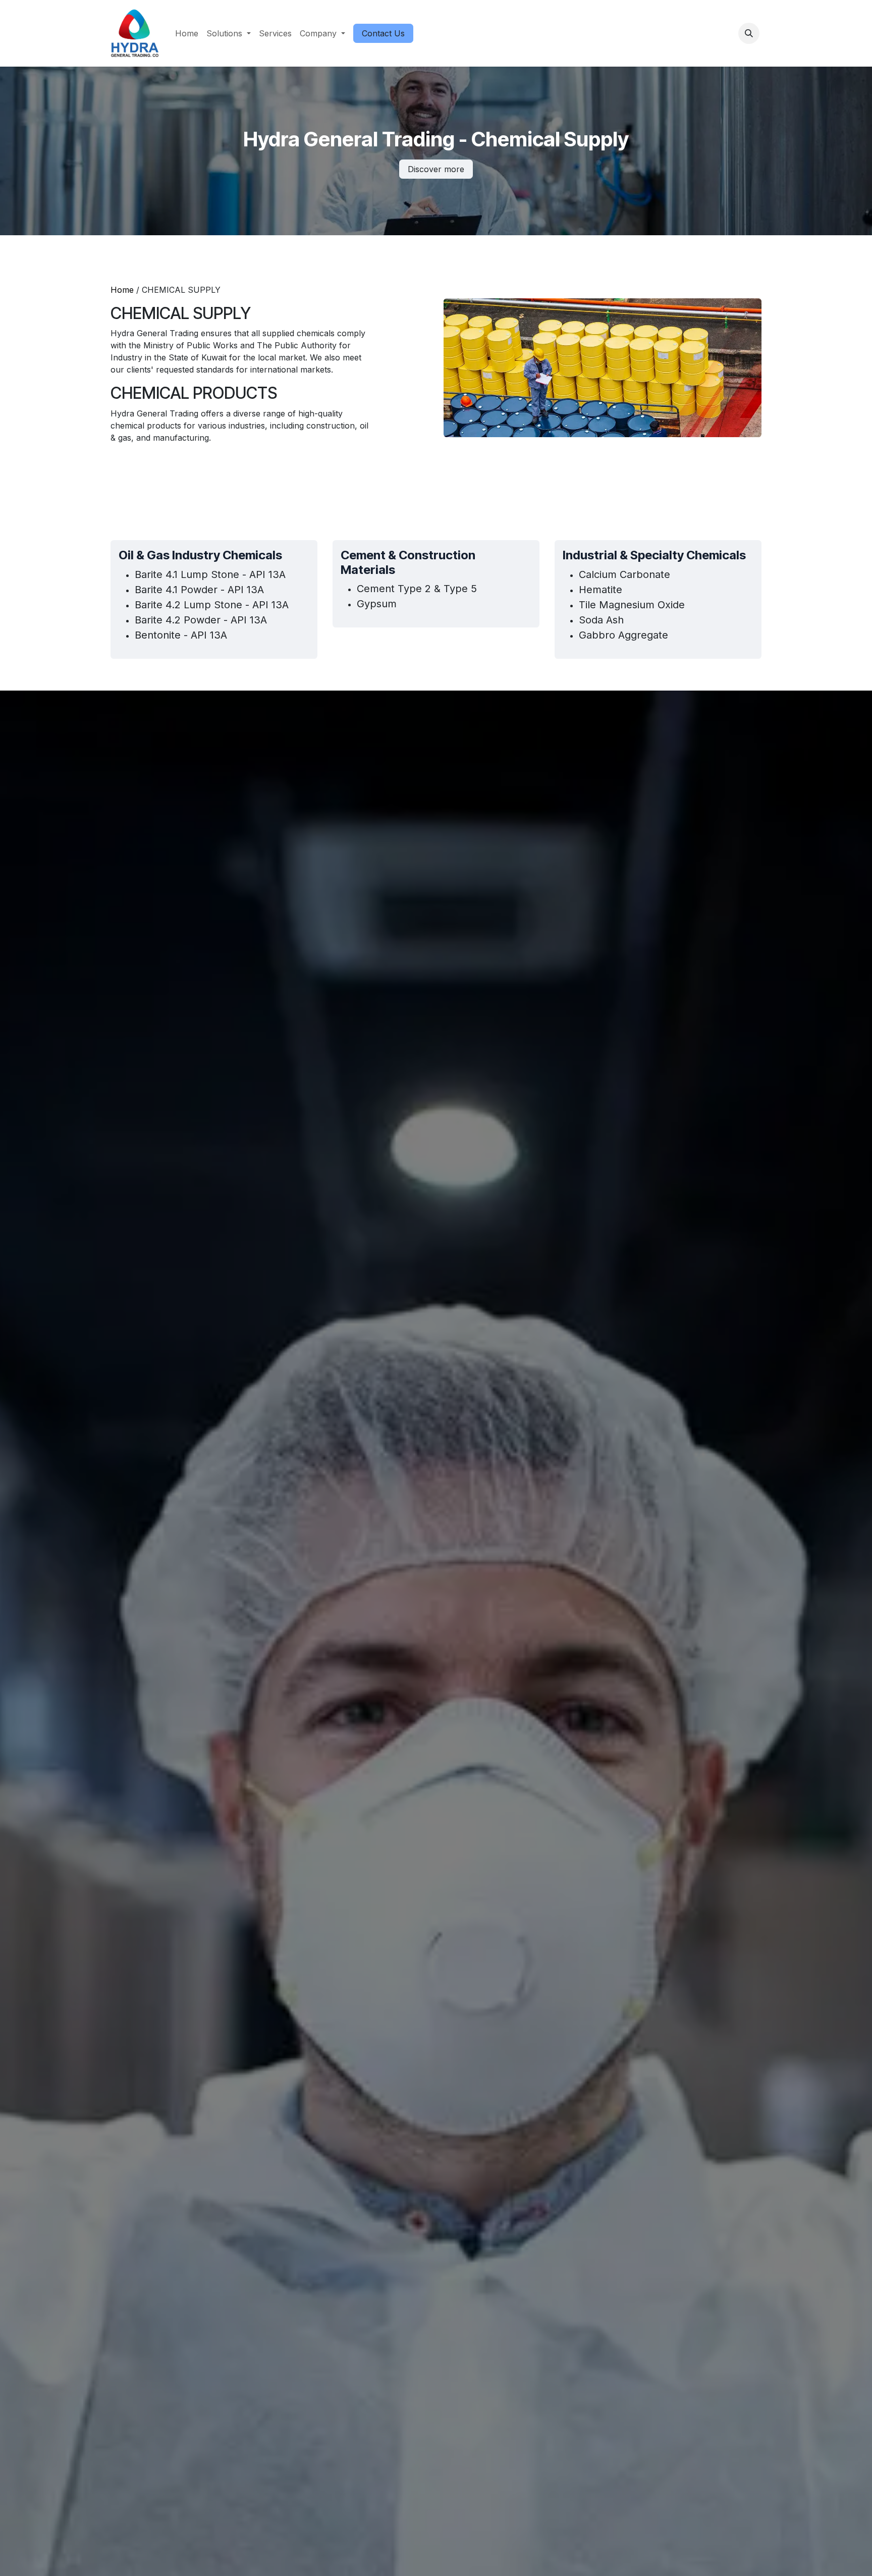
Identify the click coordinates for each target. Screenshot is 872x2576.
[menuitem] (187, 33)
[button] (749, 33)
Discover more (436, 169)
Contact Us (383, 33)
